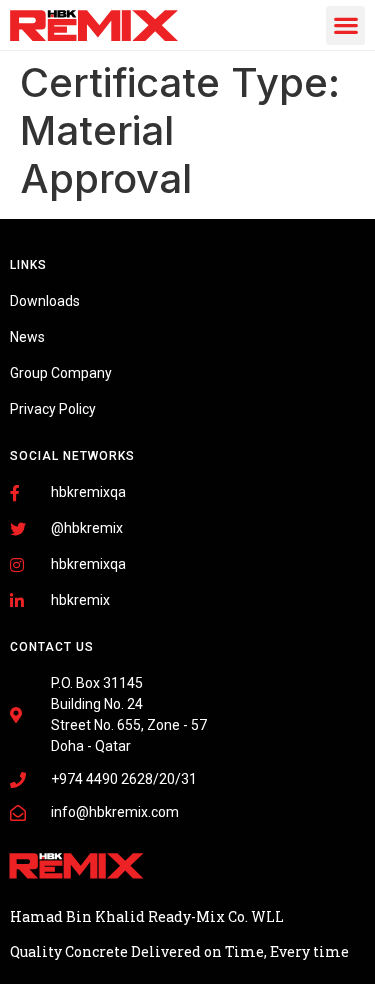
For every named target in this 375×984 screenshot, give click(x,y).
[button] (345, 25)
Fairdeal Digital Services (100, 936)
